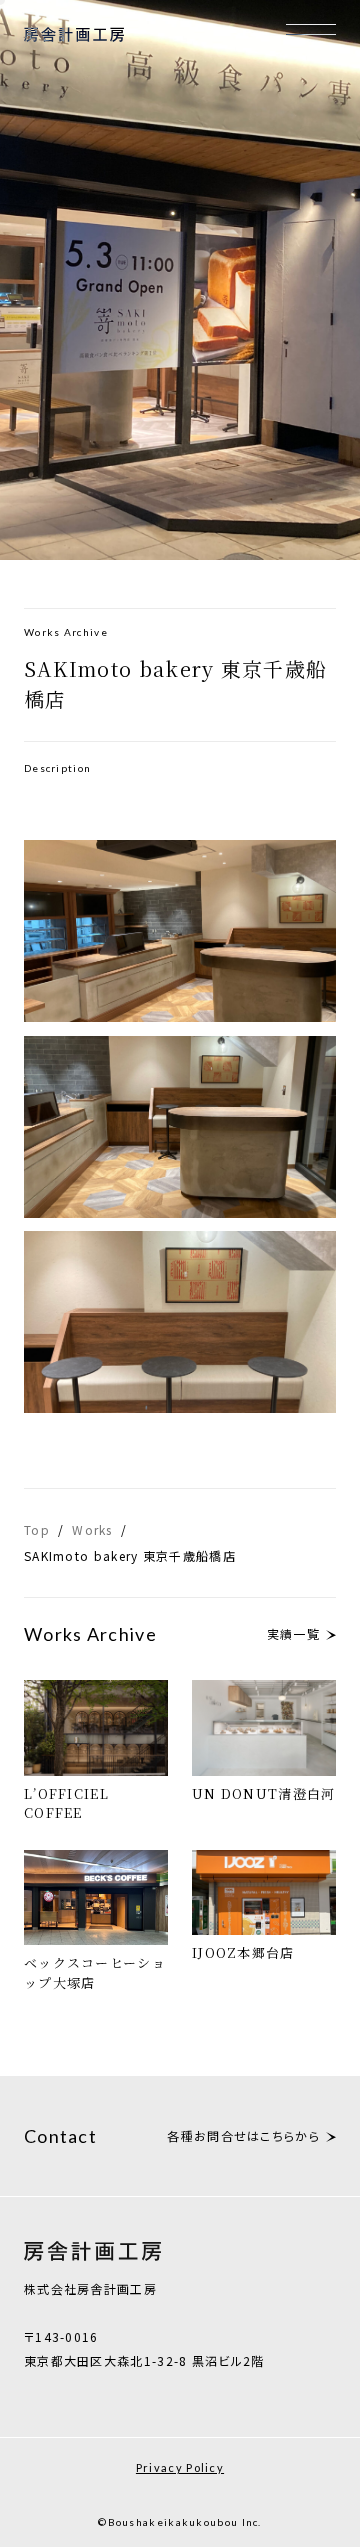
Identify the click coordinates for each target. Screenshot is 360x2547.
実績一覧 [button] (293, 1633)
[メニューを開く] (311, 29)
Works (92, 1529)
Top (37, 1529)
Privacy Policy (180, 2467)
